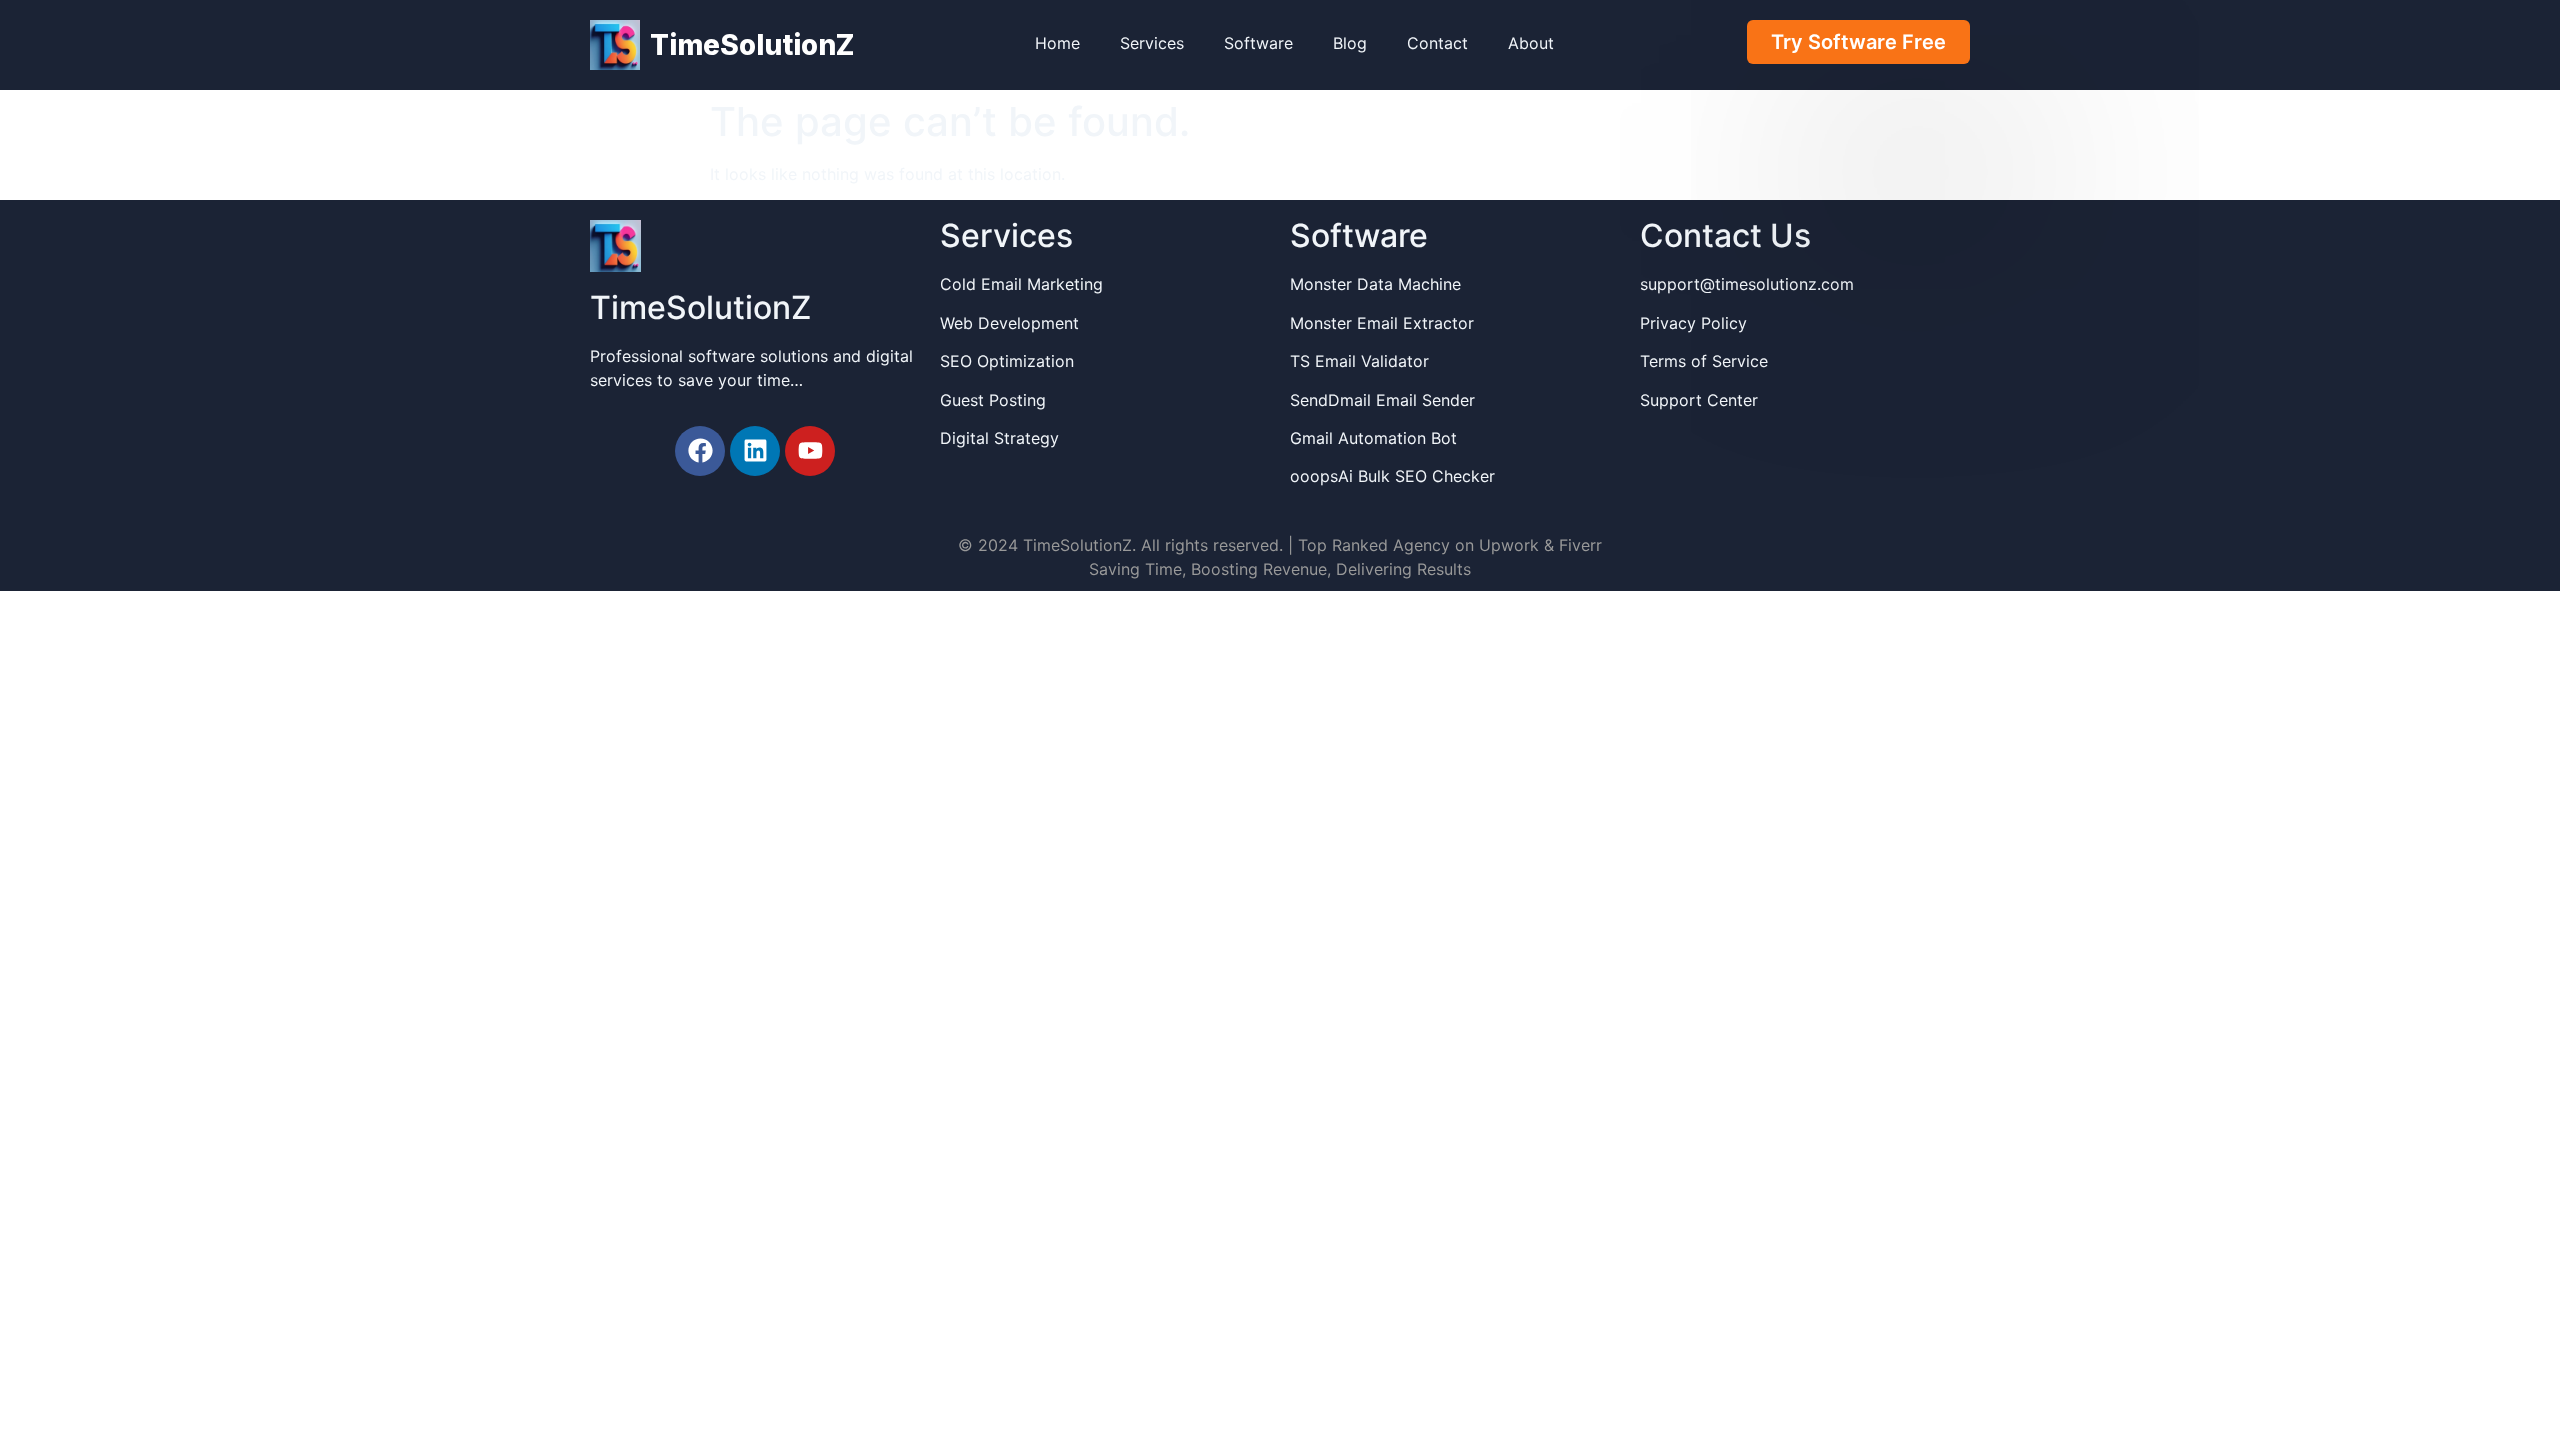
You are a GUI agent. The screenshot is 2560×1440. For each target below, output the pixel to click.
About (1531, 43)
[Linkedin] (755, 451)
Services (1152, 43)
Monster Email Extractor (1382, 323)
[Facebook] (700, 451)
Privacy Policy (1693, 323)
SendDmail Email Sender (1382, 400)
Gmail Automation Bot (1373, 438)
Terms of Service (1704, 361)
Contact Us (1725, 235)
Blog (1350, 43)
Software (1258, 43)
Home (1057, 43)
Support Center (1699, 400)
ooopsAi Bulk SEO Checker (1392, 476)
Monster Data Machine (1375, 284)
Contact (1437, 43)
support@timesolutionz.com (1747, 284)
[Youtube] (810, 451)
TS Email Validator (1359, 361)
